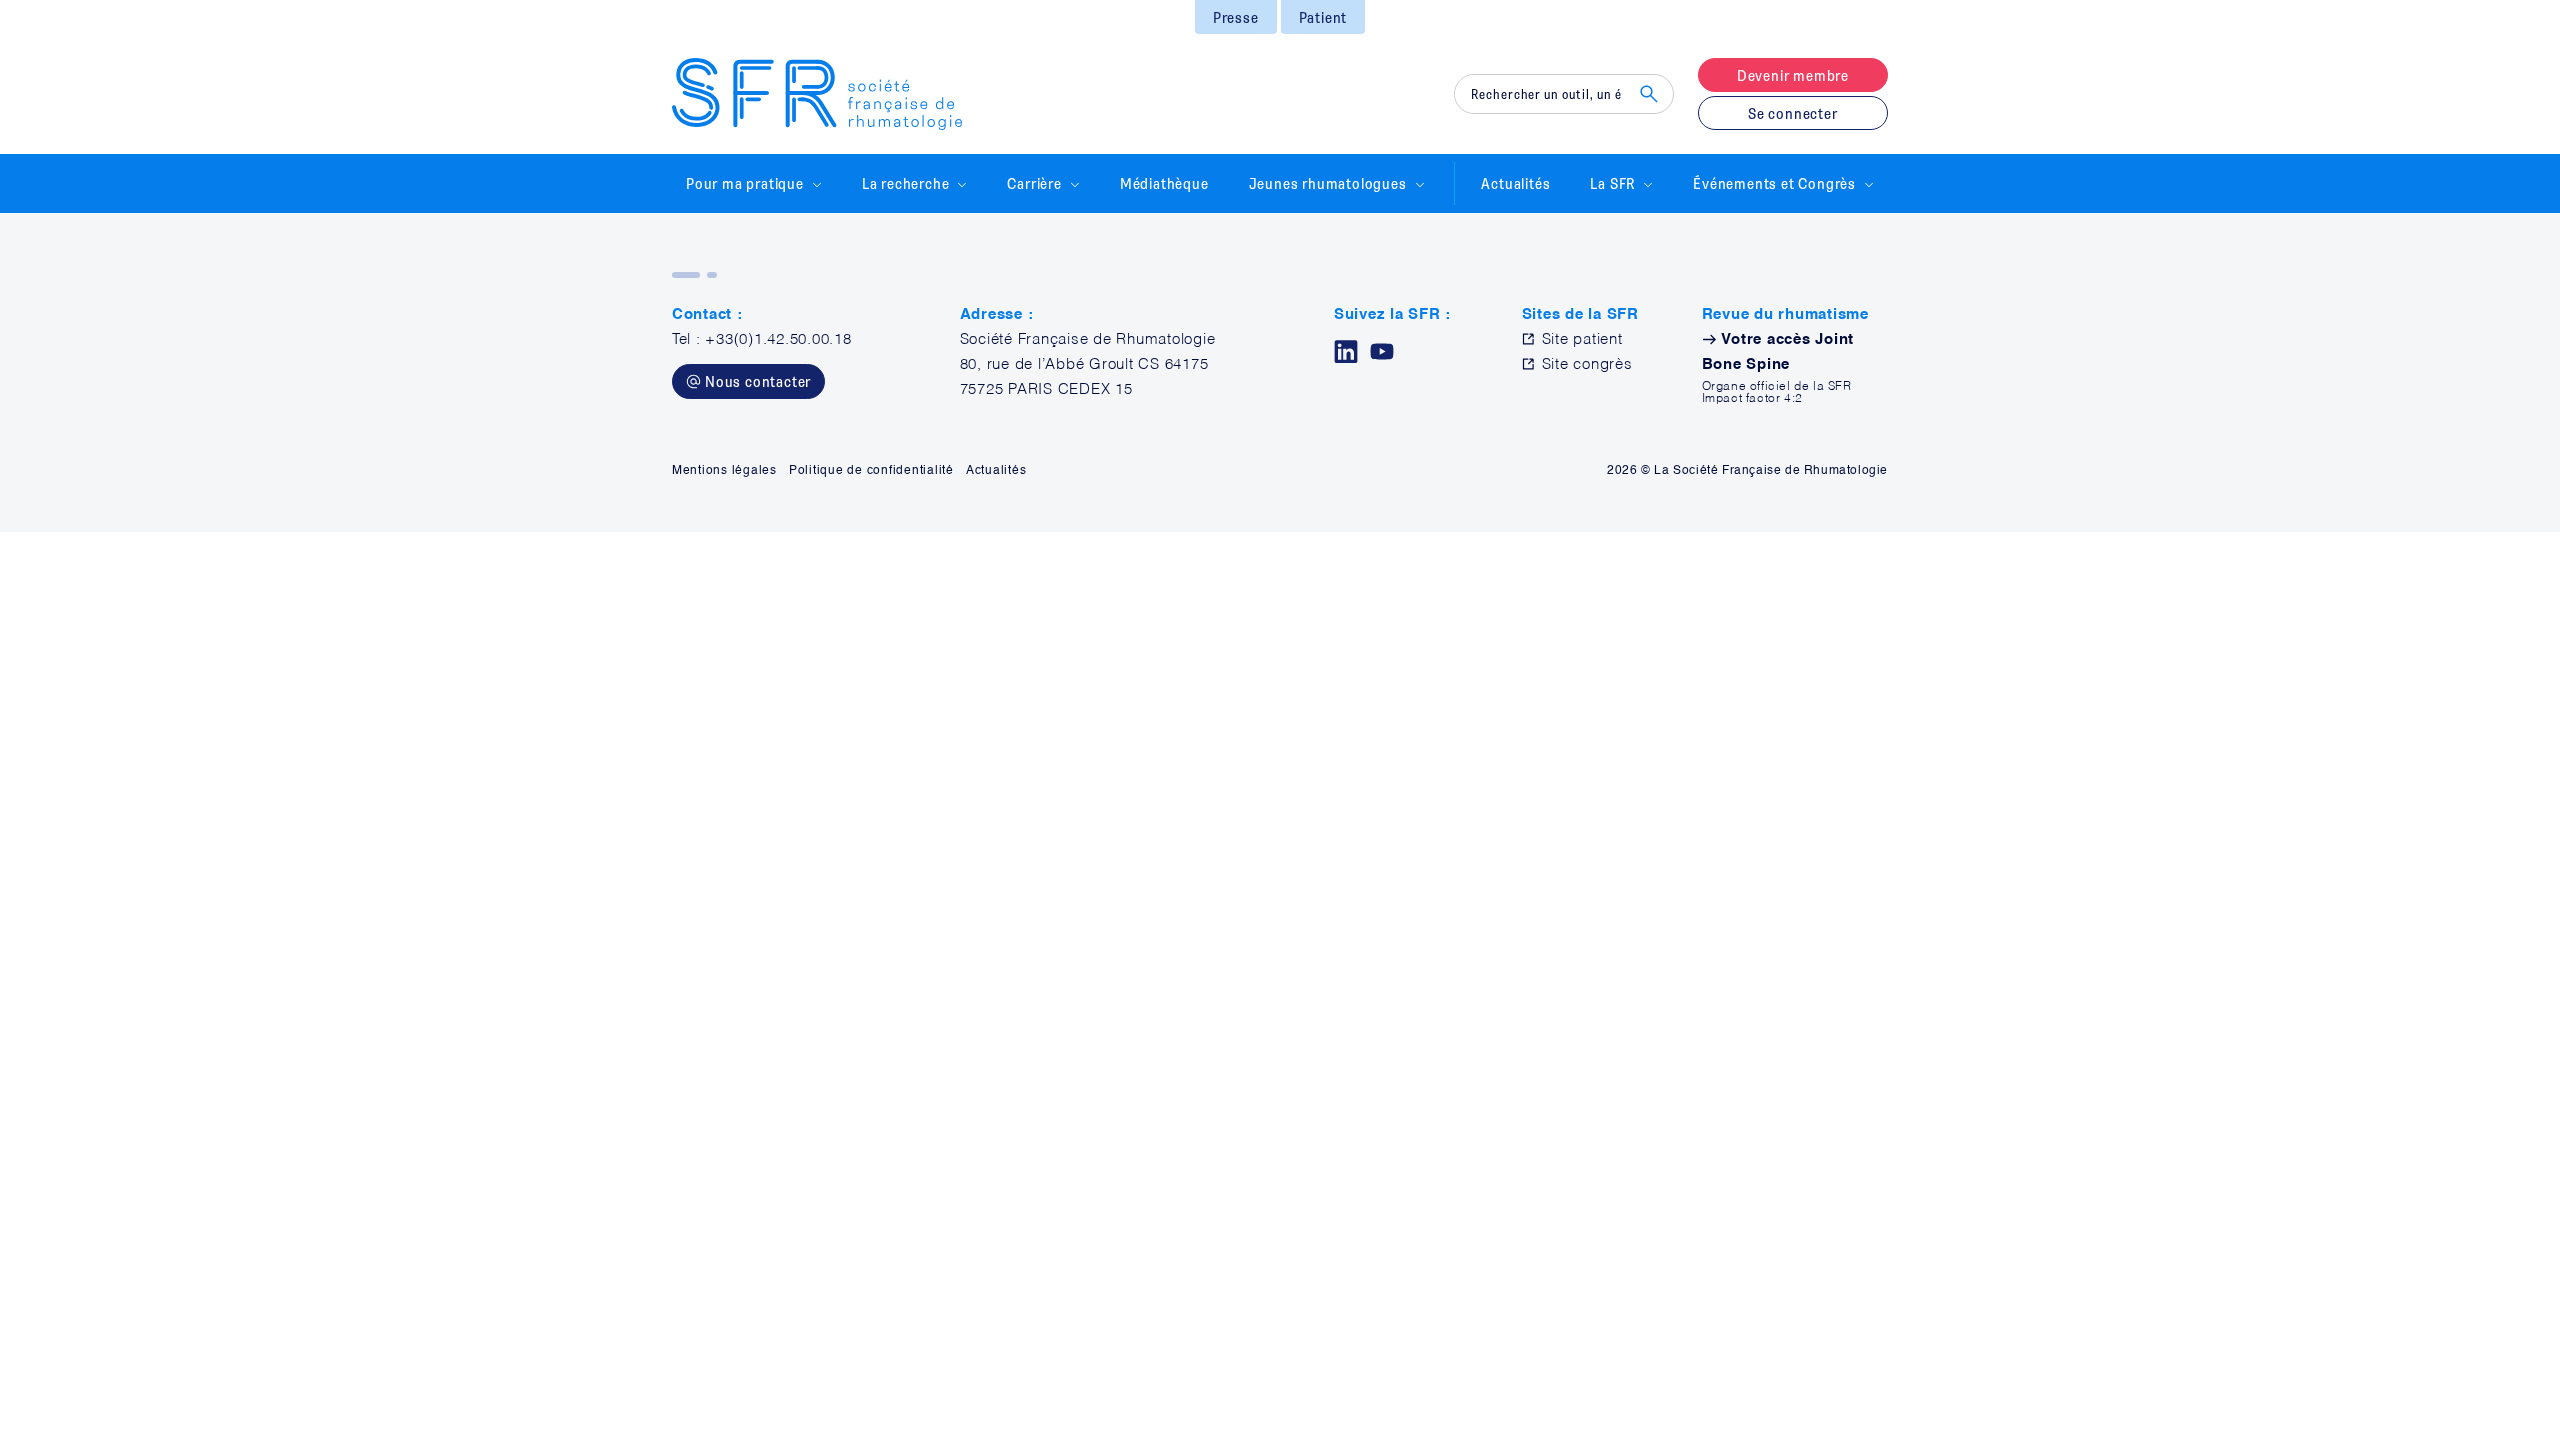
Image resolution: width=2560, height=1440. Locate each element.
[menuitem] (1236, 17)
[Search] (1649, 94)
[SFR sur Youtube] (1382, 351)
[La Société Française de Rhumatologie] (817, 94)
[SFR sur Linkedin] (1346, 351)
